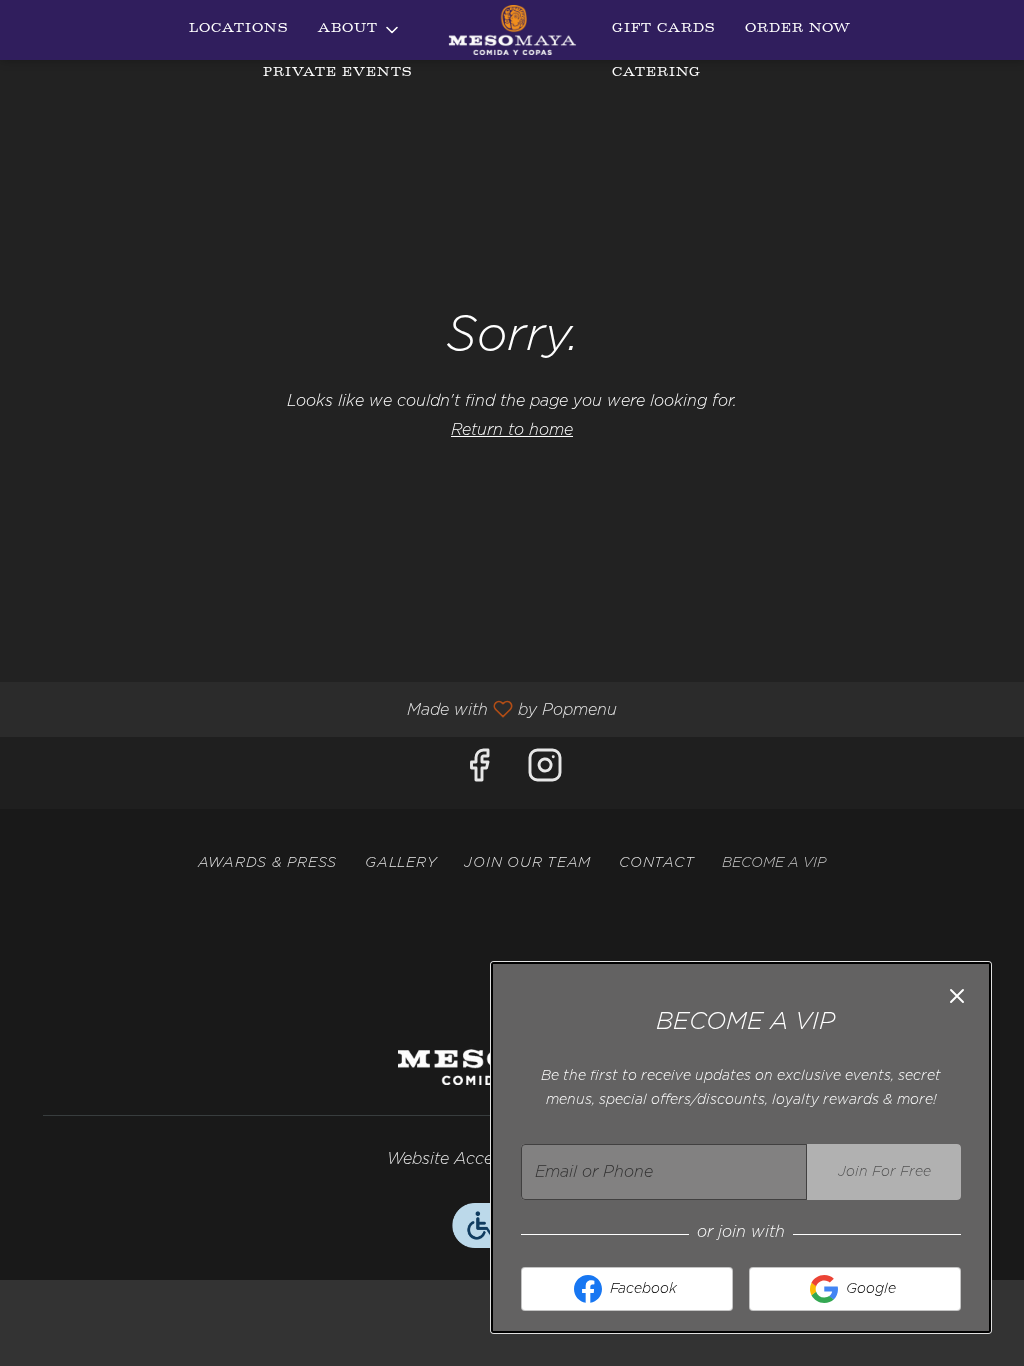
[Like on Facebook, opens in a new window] (479, 772)
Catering (656, 73)
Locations (238, 29)
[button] (360, 30)
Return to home (512, 430)
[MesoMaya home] (512, 30)
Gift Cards (663, 29)
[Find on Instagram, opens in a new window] (545, 772)
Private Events (337, 73)
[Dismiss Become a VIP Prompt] (957, 996)
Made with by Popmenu (316, 709)
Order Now (798, 29)
